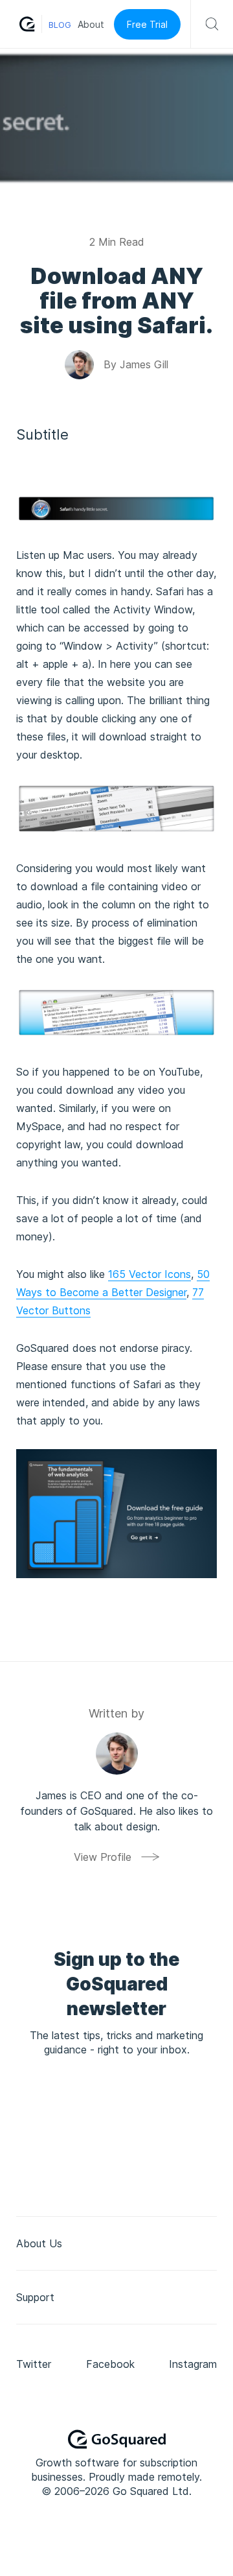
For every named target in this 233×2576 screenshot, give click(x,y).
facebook (110, 2364)
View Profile (103, 1857)
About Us (39, 2243)
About (91, 24)
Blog (60, 25)
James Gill (144, 364)
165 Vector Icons (150, 1274)
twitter (34, 2364)
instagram (193, 2364)
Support (35, 2297)
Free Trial (147, 24)
